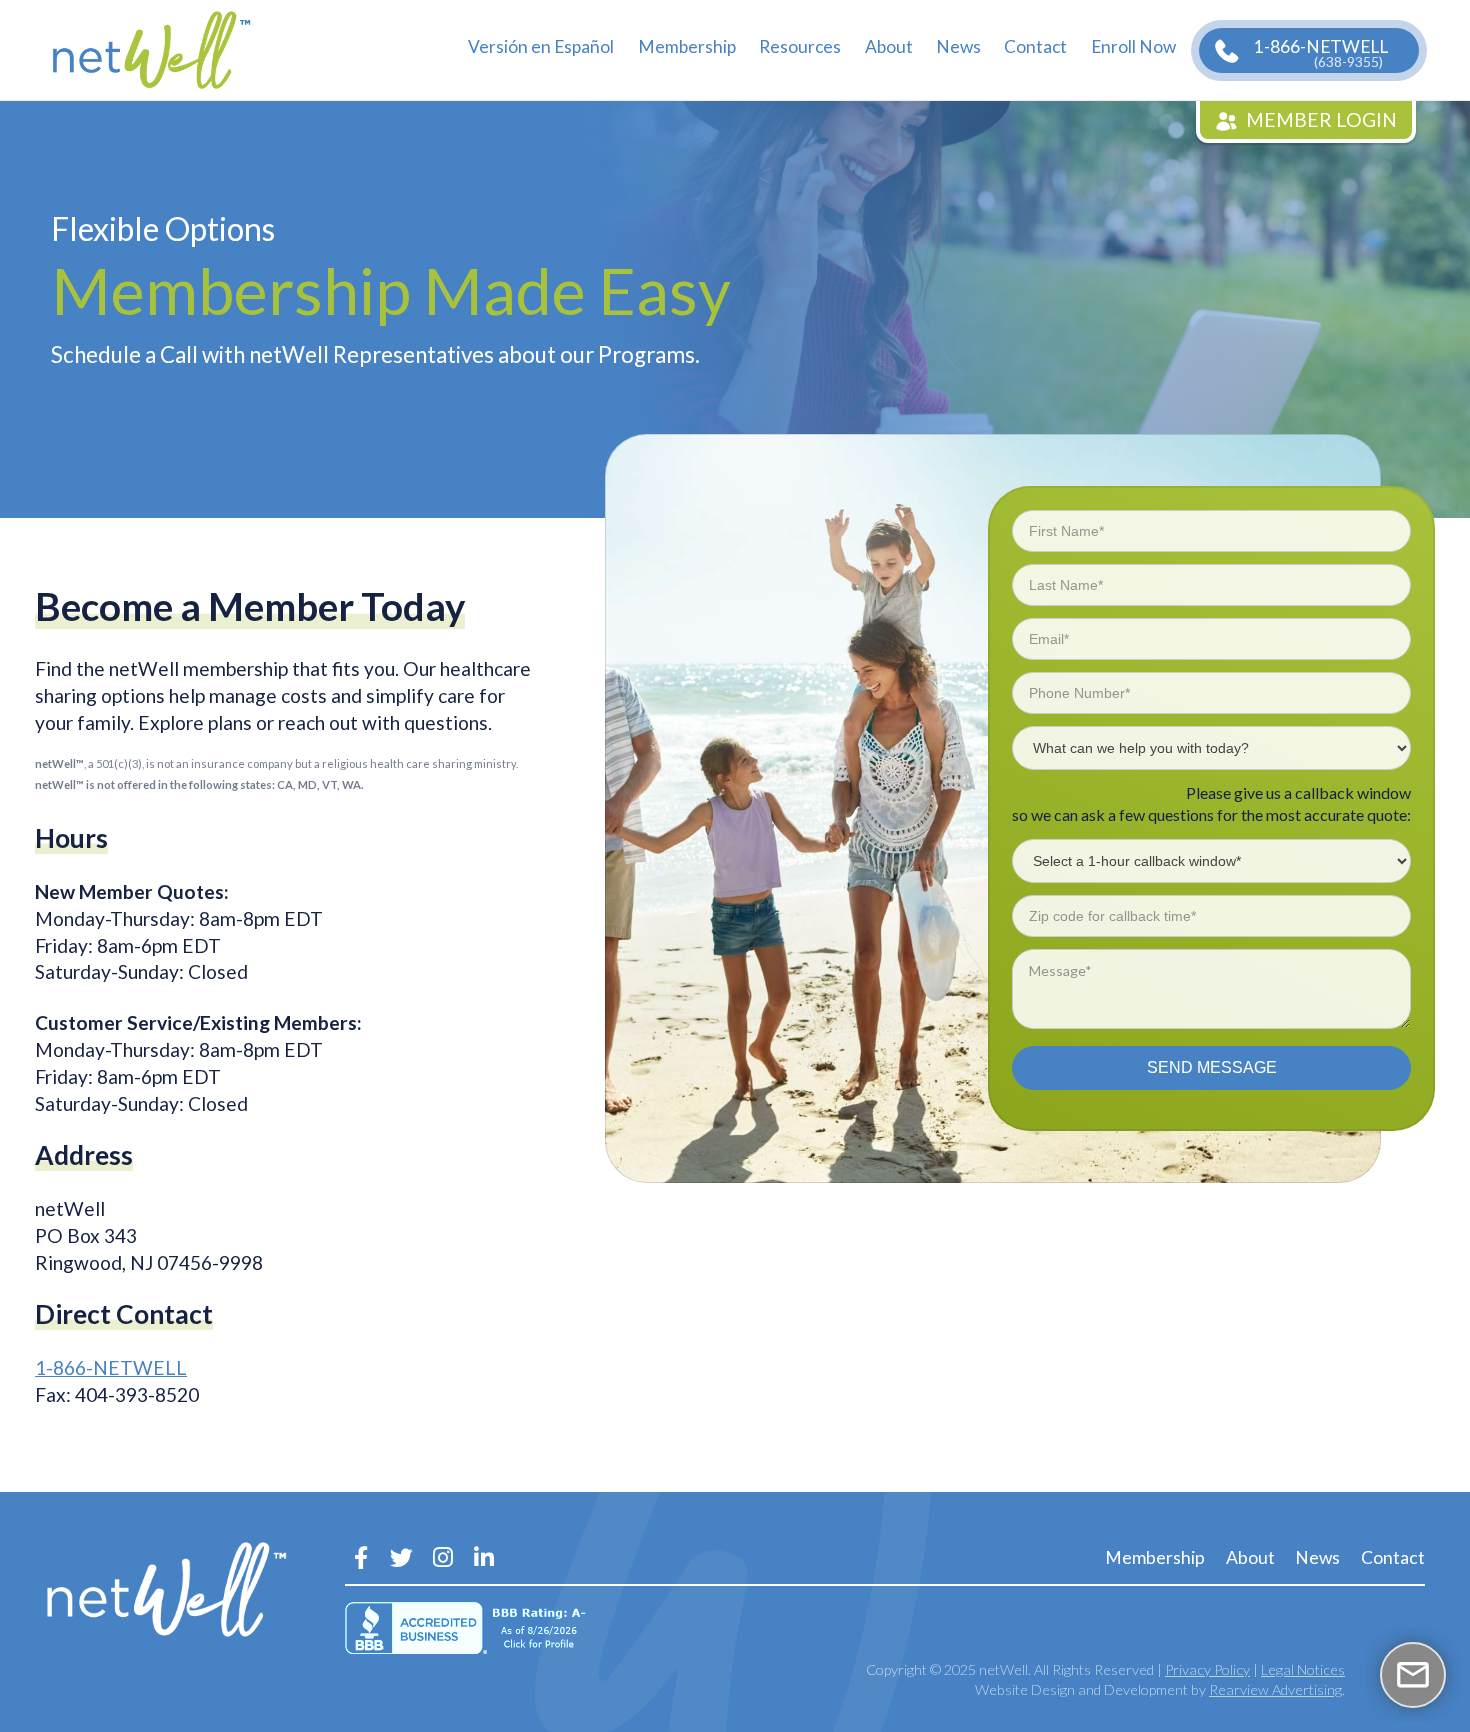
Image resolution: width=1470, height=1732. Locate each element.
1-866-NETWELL (1321, 53)
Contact (1035, 46)
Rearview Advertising (1275, 1689)
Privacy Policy (1207, 1669)
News (958, 46)
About (889, 46)
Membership (687, 46)
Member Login (1321, 119)
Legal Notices (1303, 1669)
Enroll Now (1133, 46)
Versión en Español (541, 46)
